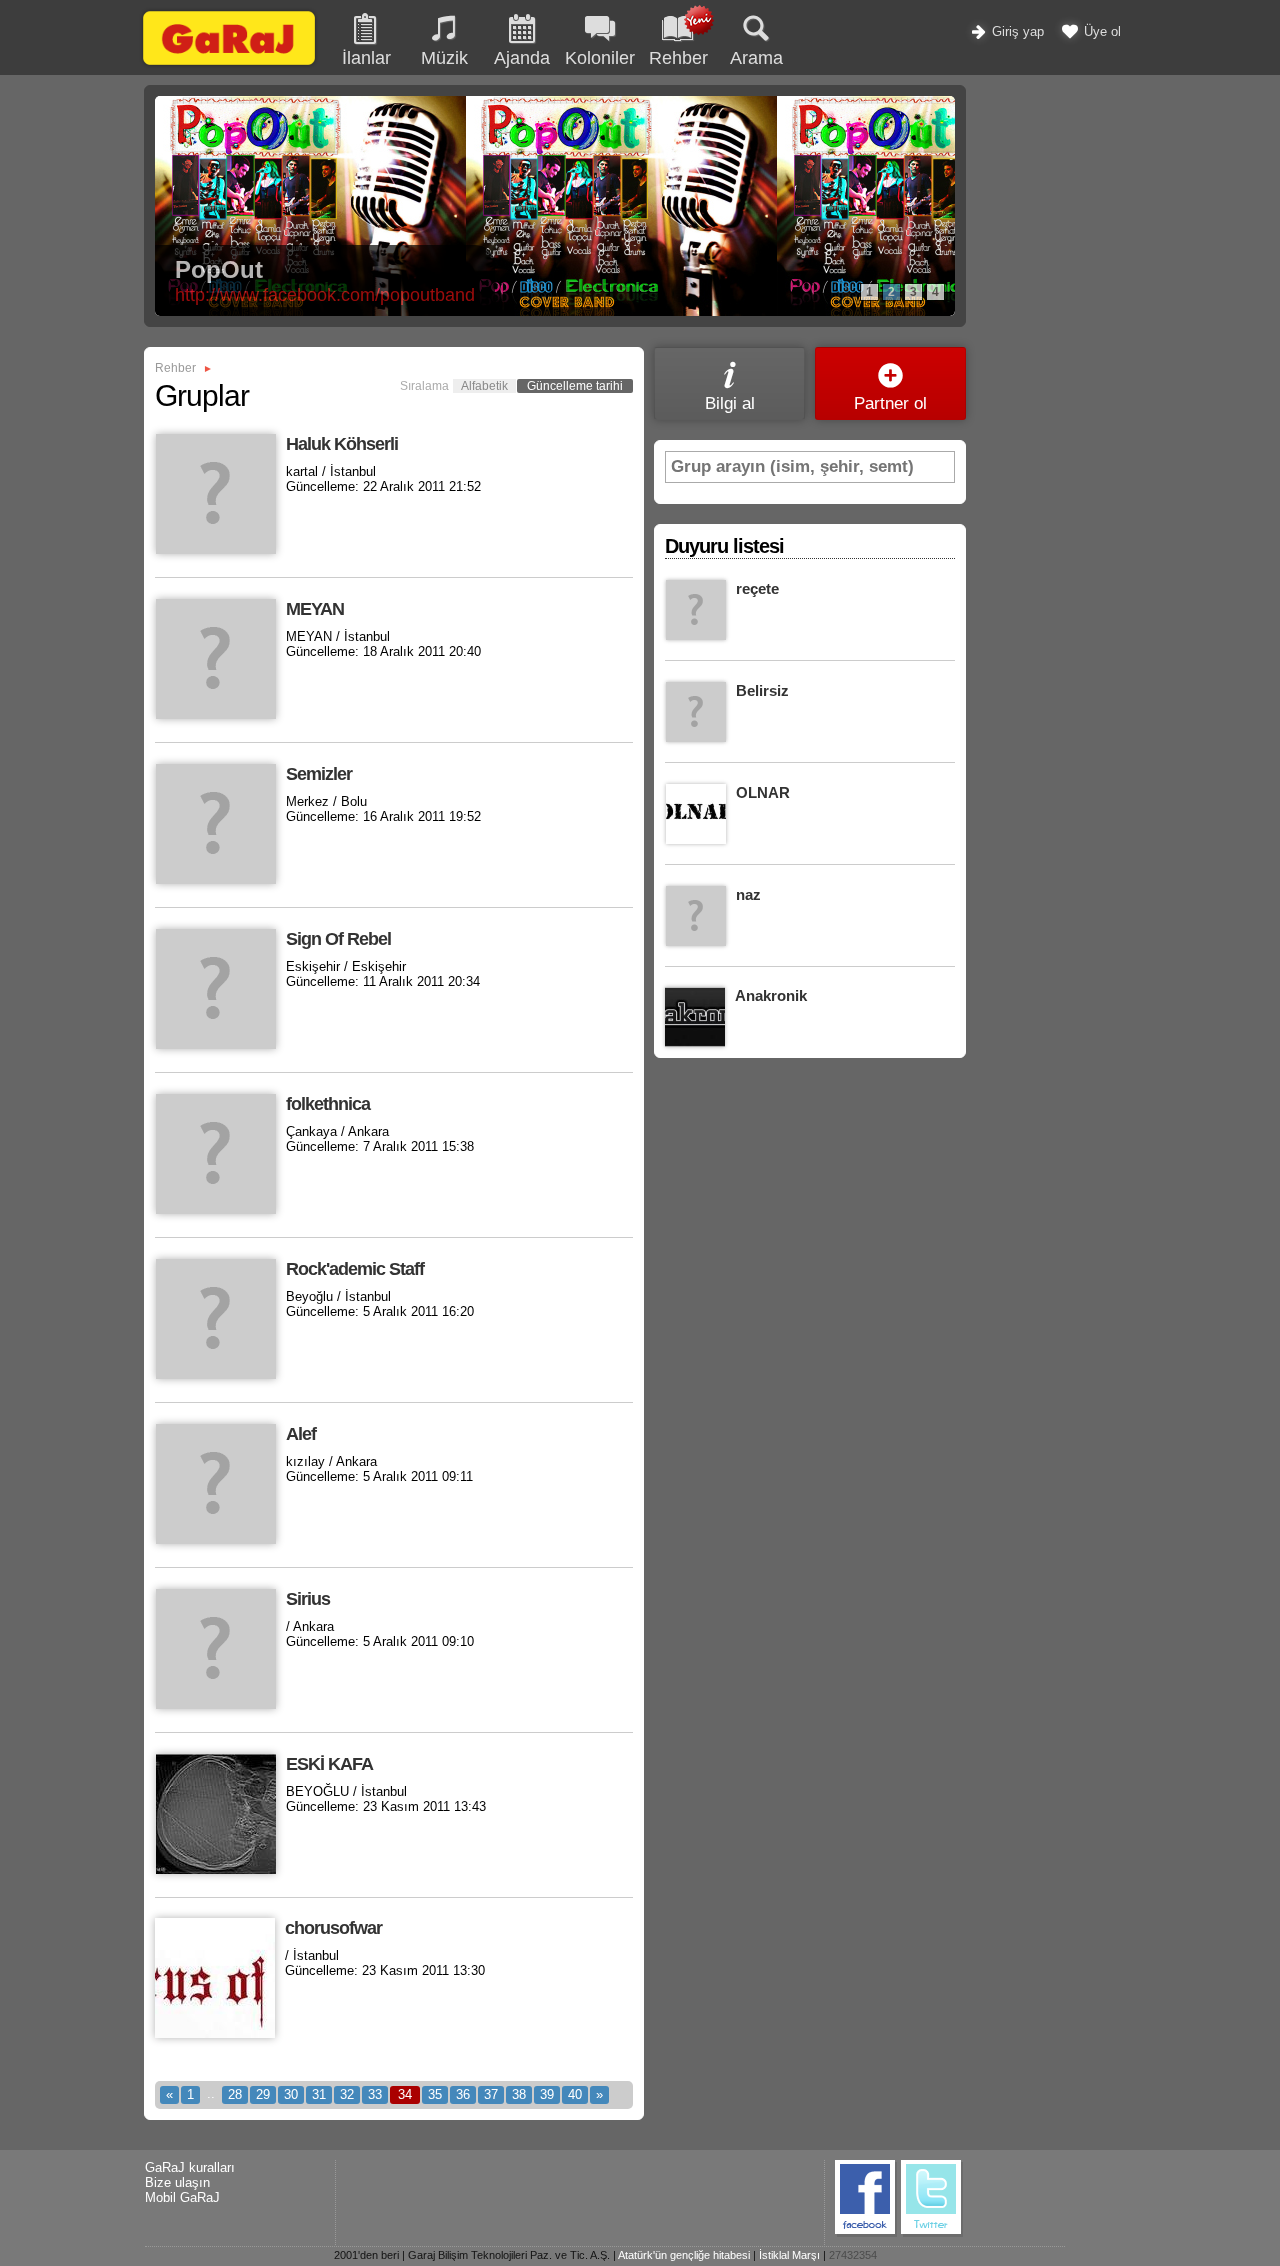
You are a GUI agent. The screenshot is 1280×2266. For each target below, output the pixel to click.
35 (435, 2094)
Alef (301, 1434)
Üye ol (1100, 31)
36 (463, 2094)
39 (547, 2094)
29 (263, 2094)
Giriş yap (1016, 31)
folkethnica (328, 1104)
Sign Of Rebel (338, 939)
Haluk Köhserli (342, 444)
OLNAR (763, 792)
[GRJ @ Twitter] (932, 2233)
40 (575, 2094)
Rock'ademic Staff (355, 1269)
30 (291, 2094)
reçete (757, 588)
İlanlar (366, 58)
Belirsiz (762, 690)
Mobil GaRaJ (182, 2197)
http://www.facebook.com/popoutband (325, 295)
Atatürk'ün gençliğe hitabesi (684, 2255)
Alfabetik (484, 386)
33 (375, 2094)
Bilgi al (730, 403)
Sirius (308, 1599)
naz (748, 894)
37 (491, 2094)
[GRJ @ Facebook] (866, 2233)
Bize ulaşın (177, 2182)
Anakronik (771, 995)
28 (235, 2094)
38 (519, 2094)
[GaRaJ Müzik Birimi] (229, 64)
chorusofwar (333, 1928)
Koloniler (600, 58)
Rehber (175, 368)
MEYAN (315, 609)
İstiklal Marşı (789, 2255)
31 (319, 2094)
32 (347, 2094)
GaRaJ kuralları (190, 2167)
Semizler (319, 774)
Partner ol (890, 403)
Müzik (444, 58)
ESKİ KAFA (329, 1764)
